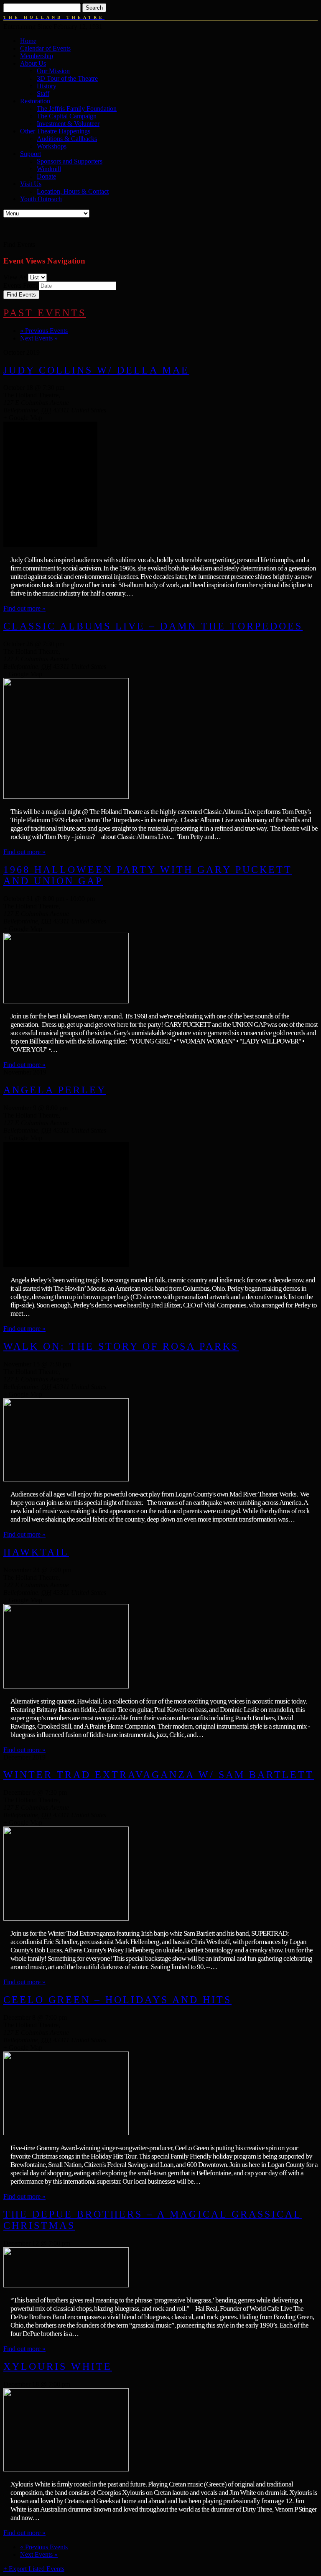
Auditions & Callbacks (67, 139)
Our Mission (53, 71)
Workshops (52, 146)
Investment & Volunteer (68, 124)
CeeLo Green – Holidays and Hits (117, 2000)
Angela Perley (55, 1090)
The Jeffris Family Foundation (77, 109)
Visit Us (31, 184)
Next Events (39, 338)
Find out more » (24, 608)
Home (28, 41)
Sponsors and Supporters (70, 161)
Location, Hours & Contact (73, 191)
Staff (43, 93)
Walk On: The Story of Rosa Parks (121, 1346)
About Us (33, 63)
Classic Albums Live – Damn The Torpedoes (153, 626)
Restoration (35, 101)
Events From (20, 285)
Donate (46, 176)
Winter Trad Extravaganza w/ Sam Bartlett (159, 1775)
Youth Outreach (41, 199)
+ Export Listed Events (34, 2569)
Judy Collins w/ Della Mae (96, 370)
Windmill (49, 169)
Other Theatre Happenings (55, 131)
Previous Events (44, 331)
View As (15, 277)
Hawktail (36, 1552)
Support (31, 154)
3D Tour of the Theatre (67, 78)
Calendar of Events (45, 48)
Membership (37, 56)
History (47, 86)
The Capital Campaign (67, 116)
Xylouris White (58, 2366)
